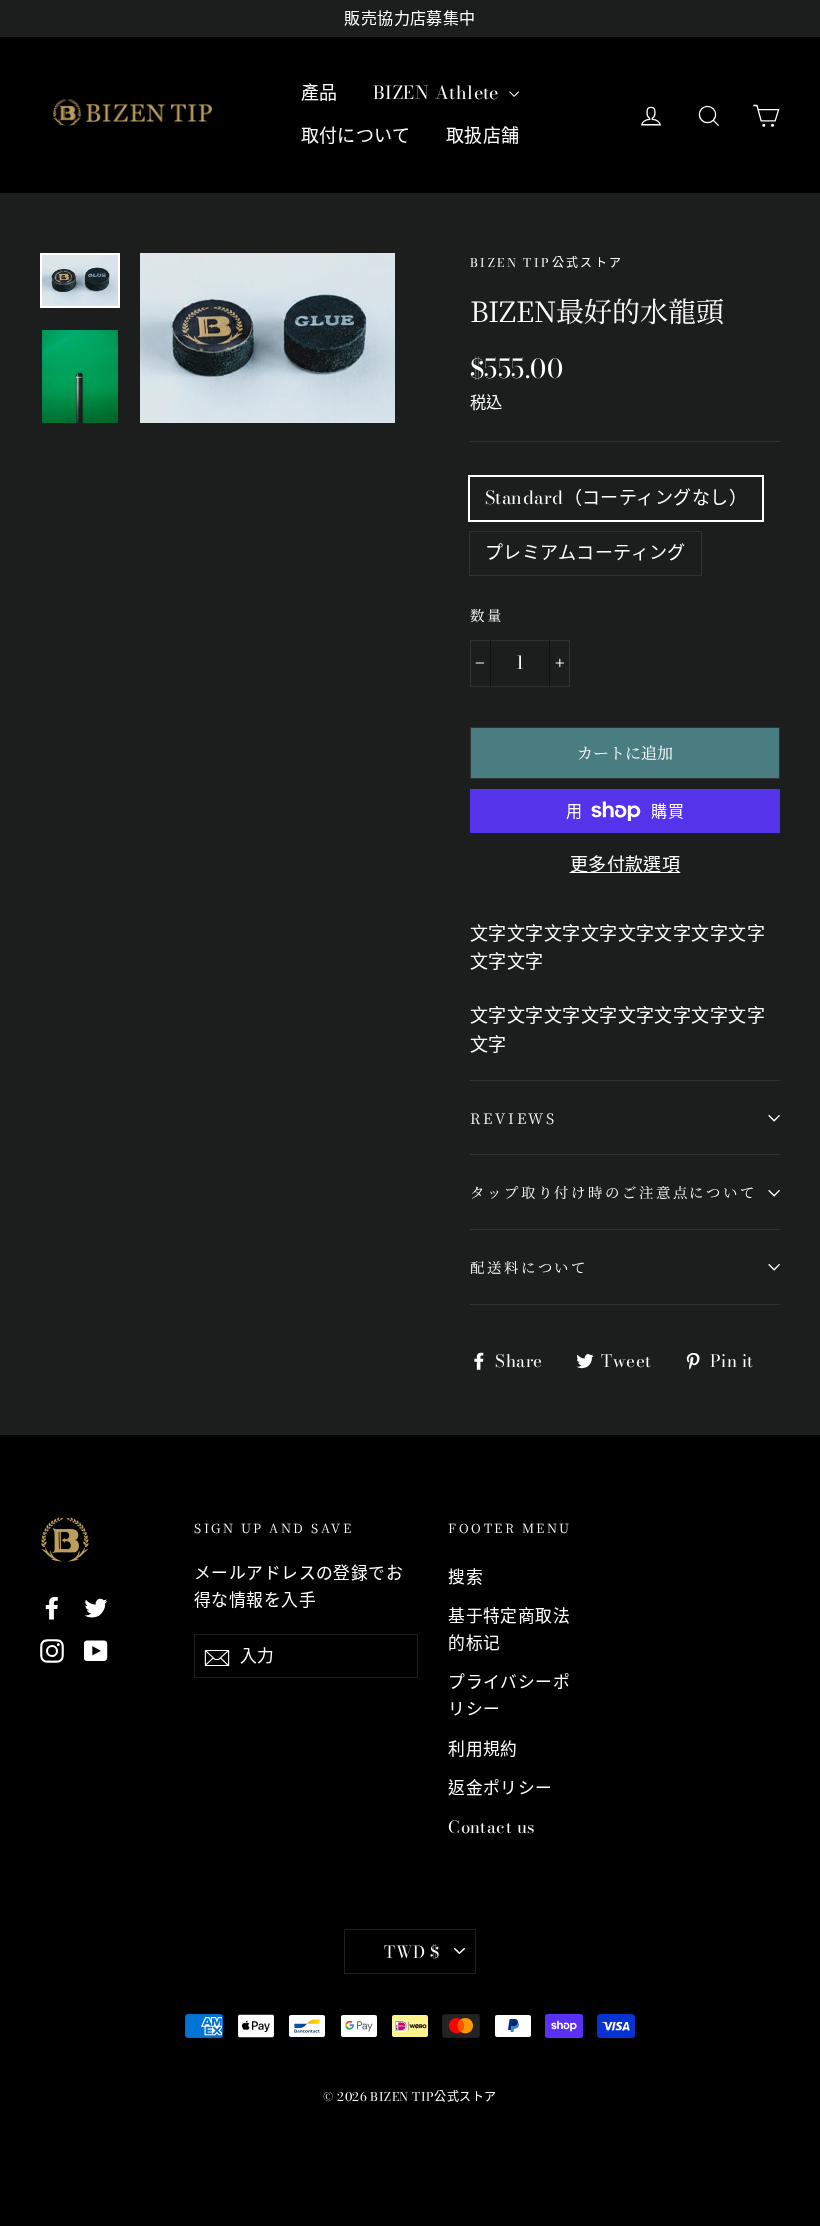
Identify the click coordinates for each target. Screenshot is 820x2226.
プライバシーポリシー (509, 1695)
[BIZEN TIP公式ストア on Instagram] (52, 1649)
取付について (356, 135)
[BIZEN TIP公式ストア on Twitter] (96, 1606)
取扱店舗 (483, 135)
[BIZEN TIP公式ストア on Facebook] (52, 1606)
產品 (319, 92)
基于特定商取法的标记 (509, 1629)
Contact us (491, 1827)
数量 (487, 614)
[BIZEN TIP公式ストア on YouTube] (96, 1649)
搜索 (465, 1577)
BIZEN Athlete (438, 92)
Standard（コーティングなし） (616, 497)
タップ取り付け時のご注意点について (613, 1191)
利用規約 (483, 1749)
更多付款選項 (625, 864)
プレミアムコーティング (585, 552)
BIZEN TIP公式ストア (547, 262)
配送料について (529, 1266)
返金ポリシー (500, 1788)
